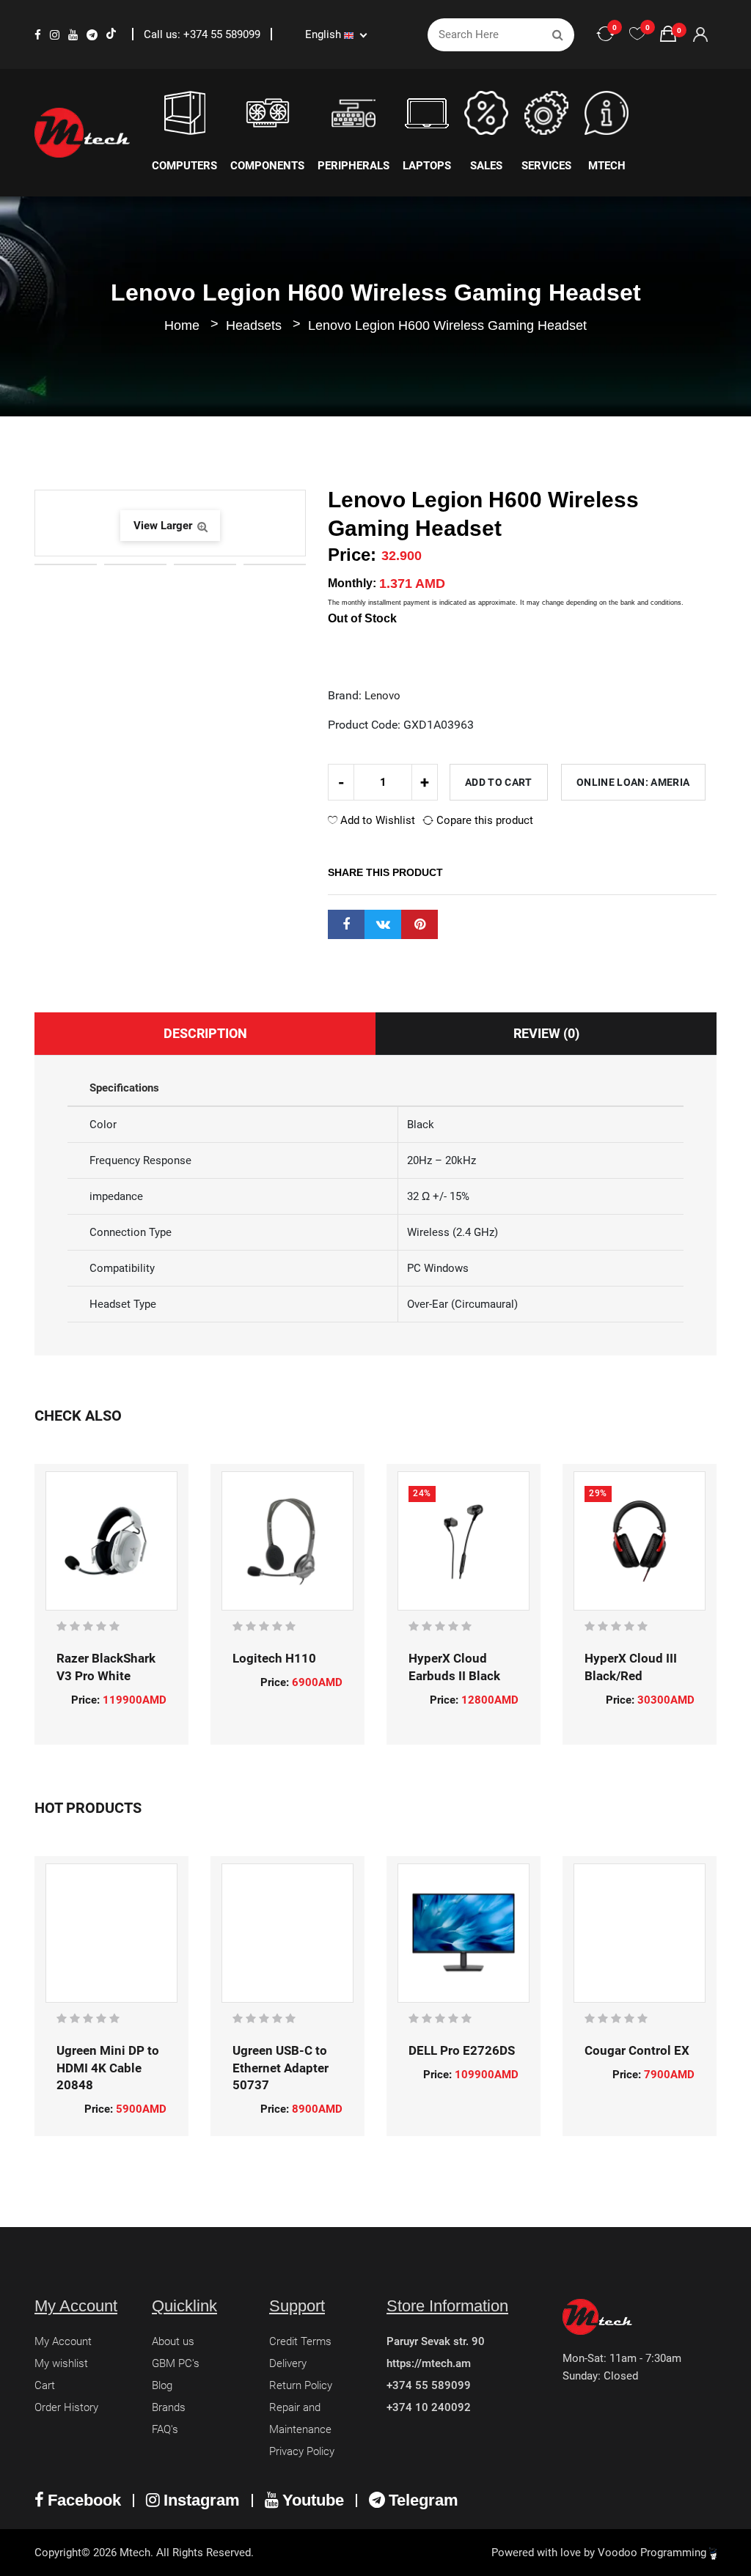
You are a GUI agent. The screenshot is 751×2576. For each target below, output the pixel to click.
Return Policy (301, 2385)
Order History (66, 2407)
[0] (637, 34)
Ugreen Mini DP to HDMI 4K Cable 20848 (108, 2068)
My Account (63, 2341)
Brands (169, 2407)
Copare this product (483, 820)
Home (182, 325)
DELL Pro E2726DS (462, 2050)
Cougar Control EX (637, 2050)
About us (173, 2341)
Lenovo (382, 696)
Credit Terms (300, 2341)
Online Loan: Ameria (633, 782)
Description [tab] (205, 1033)
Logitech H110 (274, 1658)
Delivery (288, 2363)
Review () (546, 1033)
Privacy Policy (302, 2451)
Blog (162, 2385)
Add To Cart (499, 782)
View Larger (164, 526)
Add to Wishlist (376, 820)
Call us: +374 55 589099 (204, 34)
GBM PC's (176, 2363)
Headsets (256, 325)
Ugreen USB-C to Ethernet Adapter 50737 (281, 2068)
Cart (45, 2385)
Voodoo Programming (653, 2553)
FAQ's (165, 2429)
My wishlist (61, 2363)
